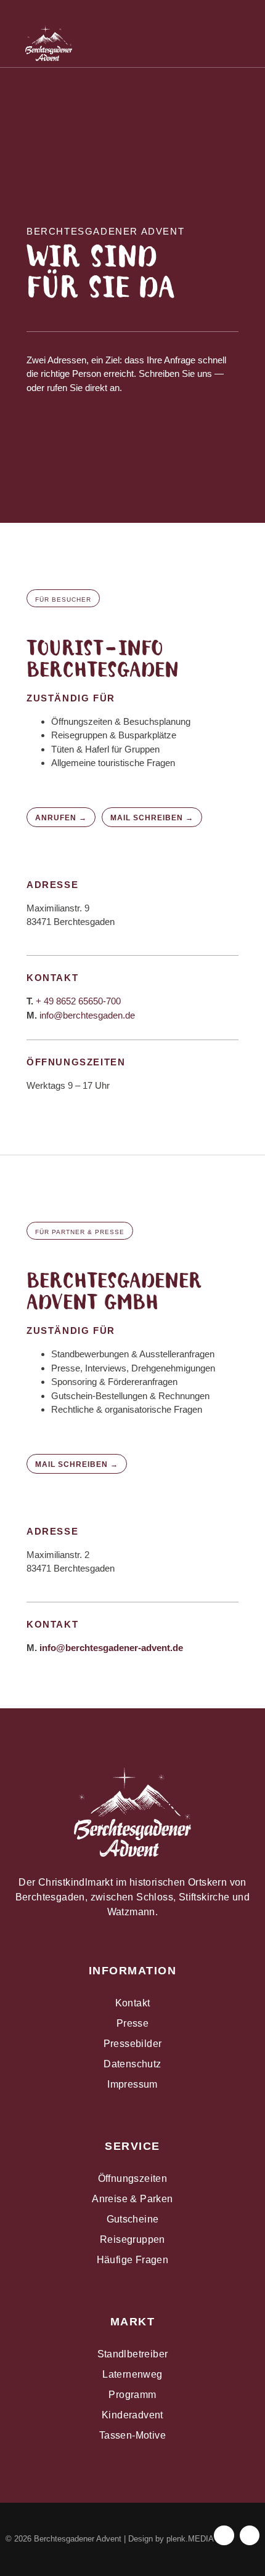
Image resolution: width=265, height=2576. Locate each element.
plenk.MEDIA (190, 2539)
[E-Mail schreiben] (132, 10)
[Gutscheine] (177, 10)
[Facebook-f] (224, 2535)
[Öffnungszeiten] (44, 10)
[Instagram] (221, 10)
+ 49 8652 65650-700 (78, 1001)
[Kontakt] (88, 10)
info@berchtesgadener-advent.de (111, 1648)
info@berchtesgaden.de (87, 1015)
